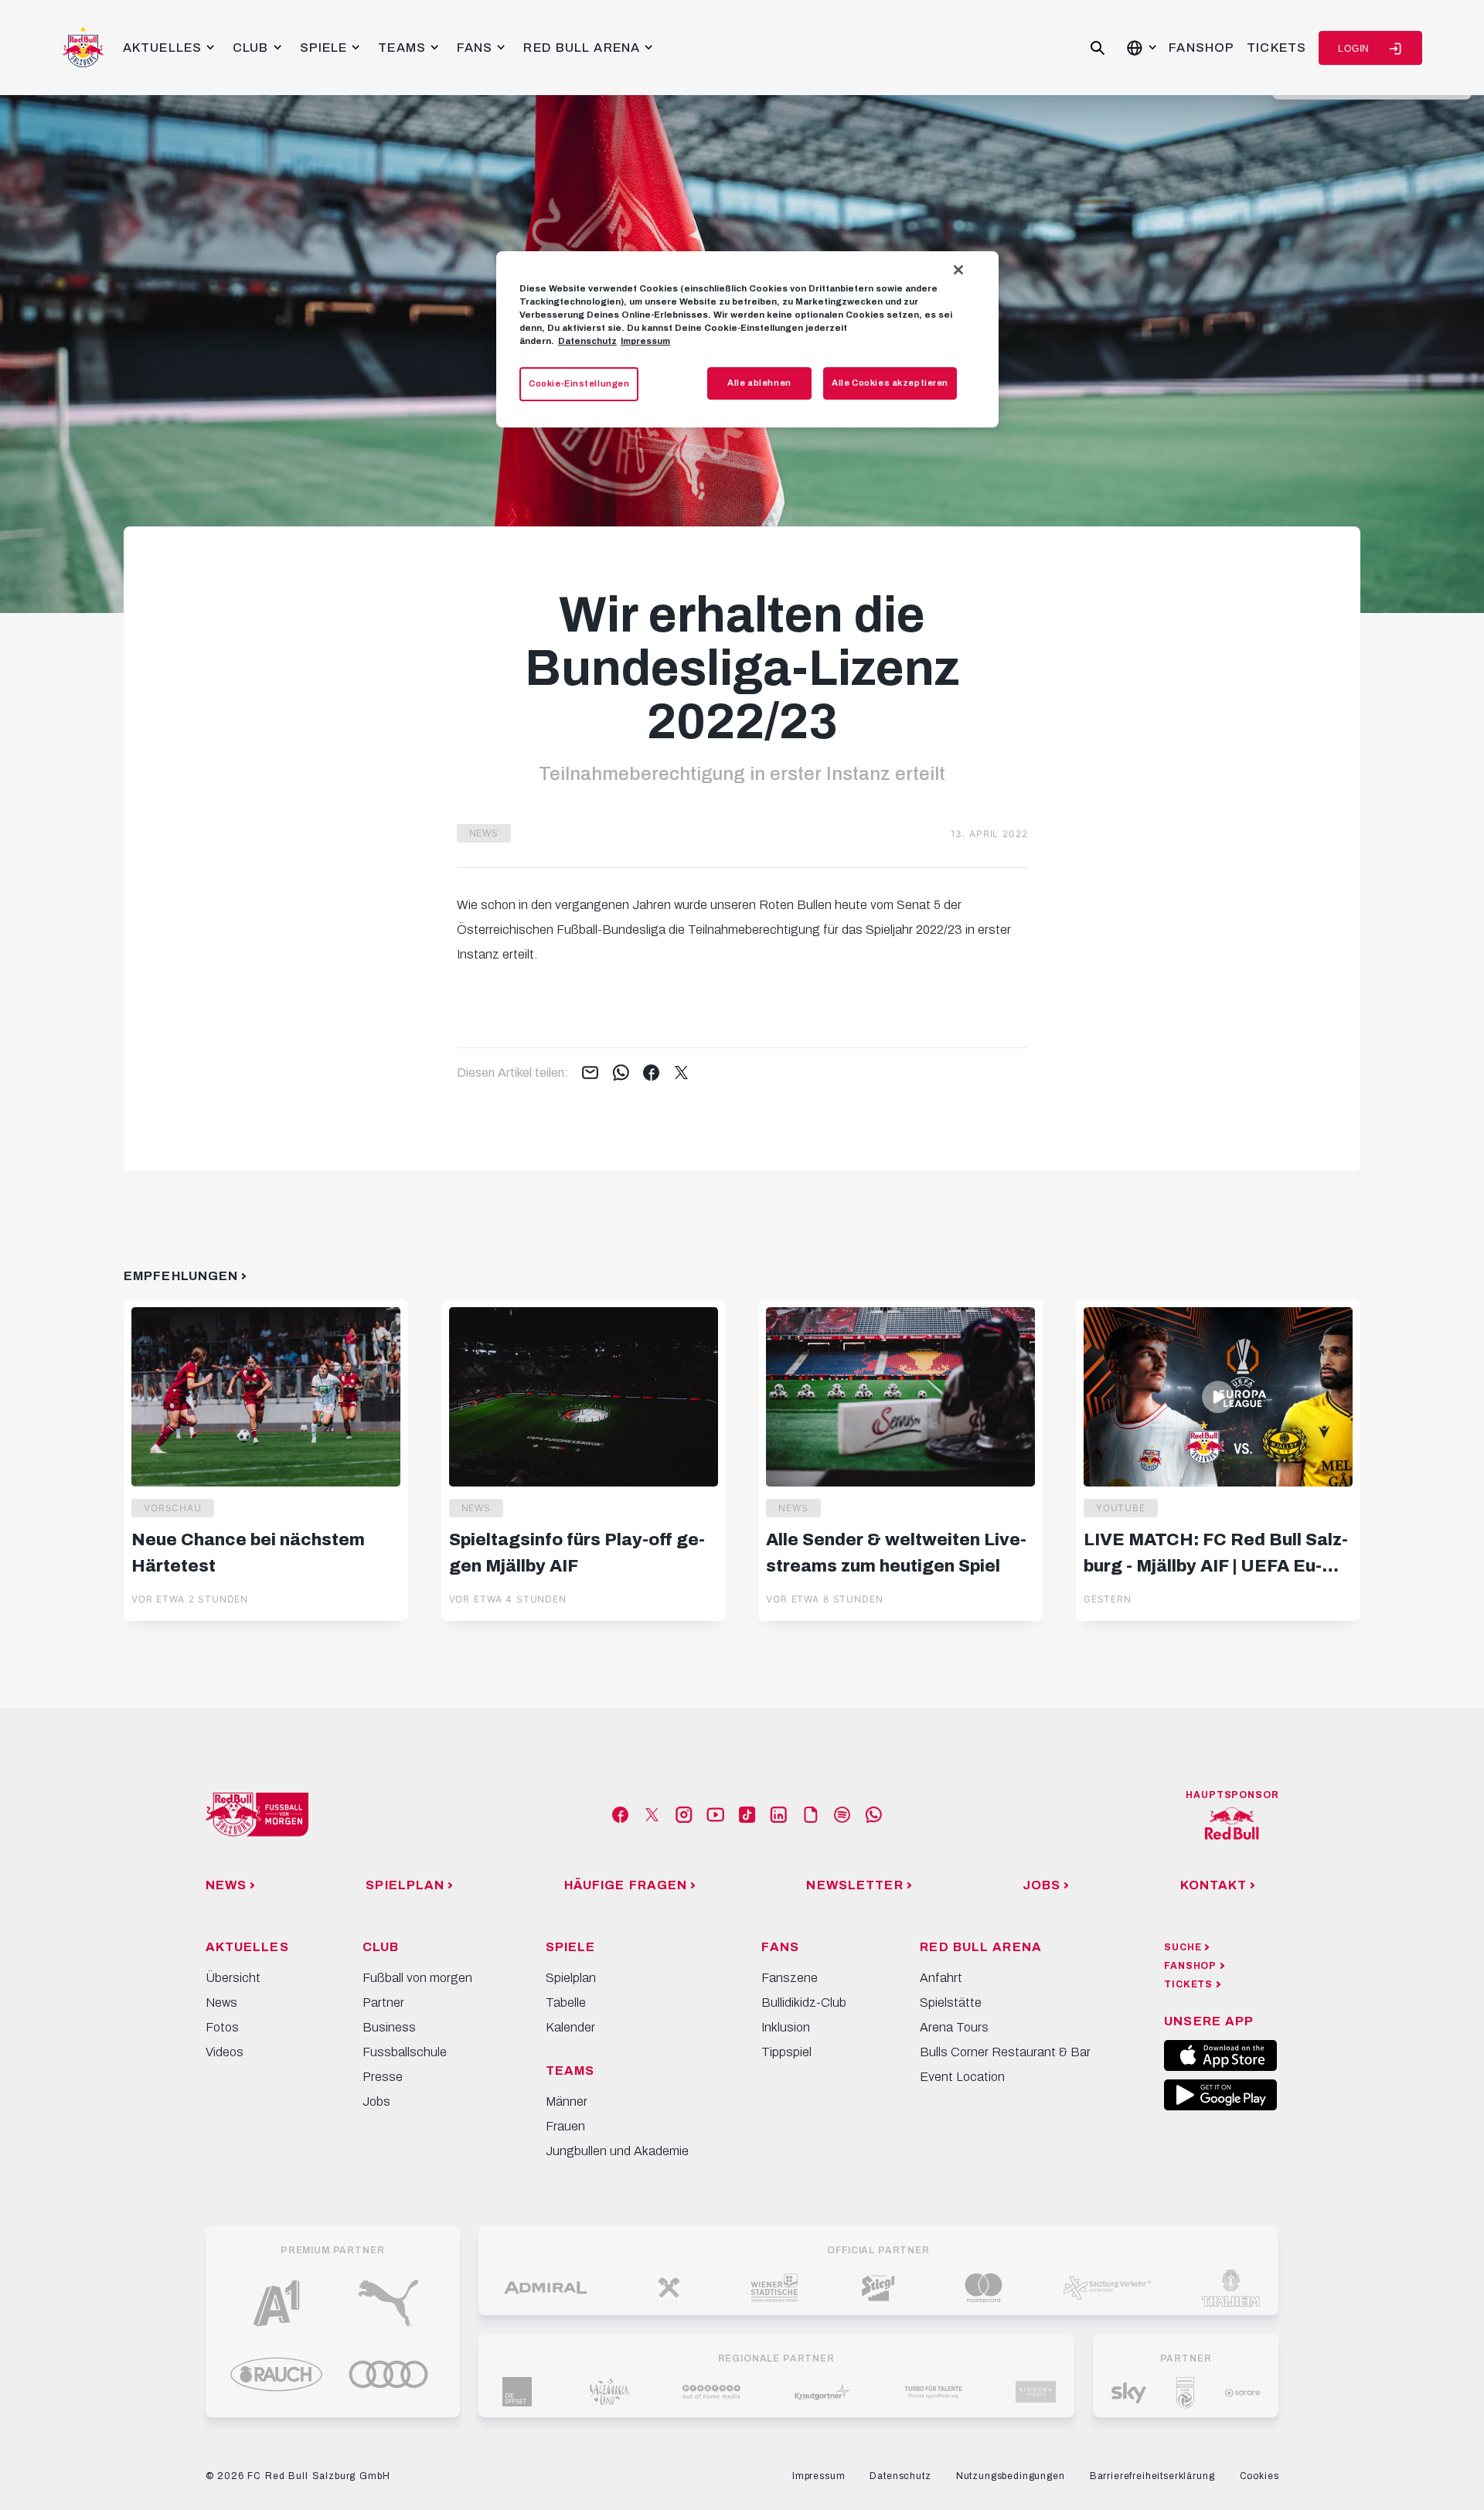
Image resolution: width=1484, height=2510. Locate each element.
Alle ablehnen (759, 383)
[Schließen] (958, 270)
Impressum (645, 341)
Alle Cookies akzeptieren (890, 383)
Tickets (1276, 48)
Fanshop (1201, 48)
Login (1354, 49)
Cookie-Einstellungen (579, 383)
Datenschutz (587, 341)
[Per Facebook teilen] (651, 1074)
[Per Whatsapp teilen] (621, 1074)
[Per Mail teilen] (590, 1074)
